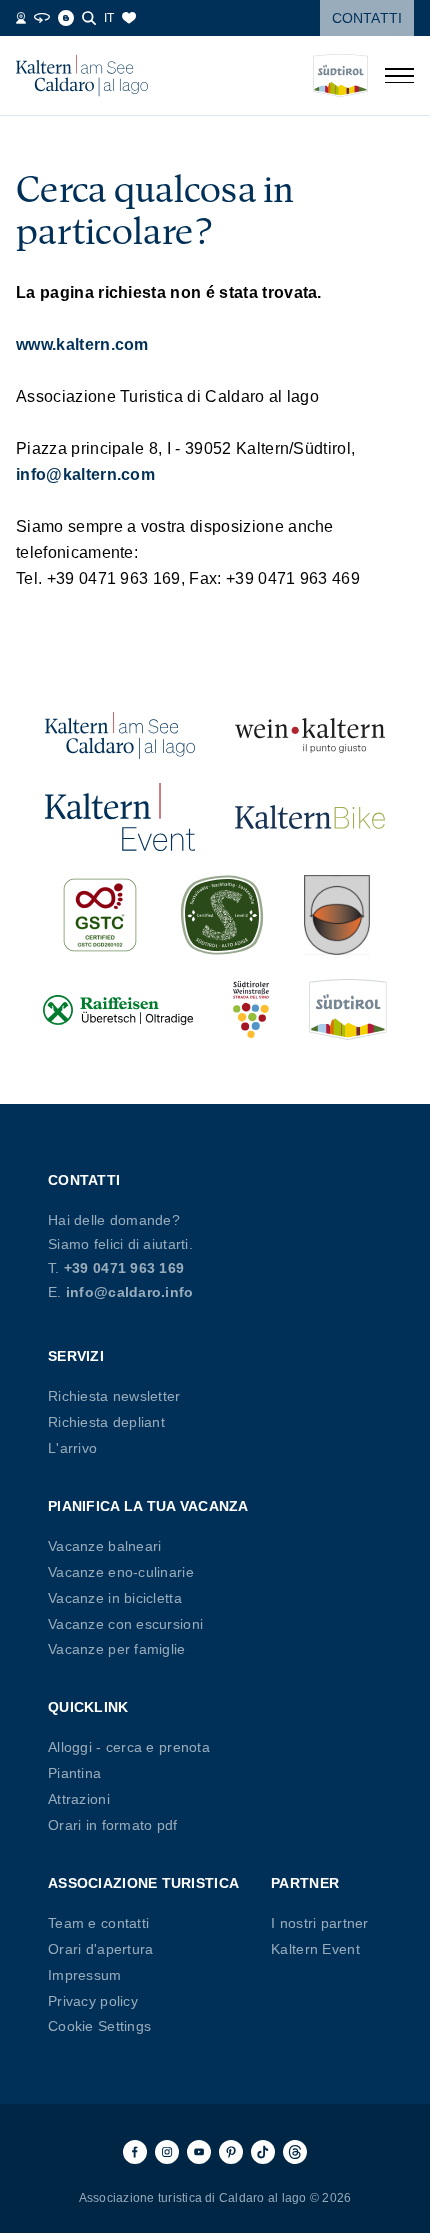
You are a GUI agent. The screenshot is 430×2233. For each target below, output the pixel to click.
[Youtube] (199, 2152)
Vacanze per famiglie (117, 1649)
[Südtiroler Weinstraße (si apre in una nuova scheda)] (251, 1009)
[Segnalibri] (129, 18)
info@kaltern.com (85, 474)
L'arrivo (72, 1448)
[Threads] (295, 2152)
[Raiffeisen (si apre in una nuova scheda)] (118, 1009)
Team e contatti (98, 1923)
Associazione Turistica (143, 1883)
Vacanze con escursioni (125, 1624)
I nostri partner (319, 1923)
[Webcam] (21, 18)
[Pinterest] (231, 2152)
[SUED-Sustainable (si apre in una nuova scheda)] (222, 915)
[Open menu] (399, 76)
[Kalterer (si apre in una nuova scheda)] (337, 915)
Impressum (85, 1975)
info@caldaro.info (130, 1292)
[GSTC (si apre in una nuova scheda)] (100, 915)
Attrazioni (79, 1799)
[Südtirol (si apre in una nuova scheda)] (348, 1009)
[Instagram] (167, 2152)
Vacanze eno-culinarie (121, 1572)
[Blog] (66, 18)
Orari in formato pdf (113, 1825)
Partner (305, 1883)
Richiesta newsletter (114, 1396)
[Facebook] (135, 2152)
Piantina (74, 1773)
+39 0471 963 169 (124, 1268)
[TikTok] (263, 2152)
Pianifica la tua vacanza (148, 1506)
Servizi (76, 1356)
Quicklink (88, 1707)
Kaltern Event (315, 1949)
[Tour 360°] (42, 18)
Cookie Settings (99, 2026)
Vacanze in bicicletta (115, 1598)
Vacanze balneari (104, 1546)
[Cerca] (89, 18)
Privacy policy (93, 2001)
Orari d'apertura (100, 1949)
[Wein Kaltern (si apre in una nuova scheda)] (310, 735)
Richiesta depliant (106, 1422)
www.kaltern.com (82, 344)
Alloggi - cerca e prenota (129, 1747)
